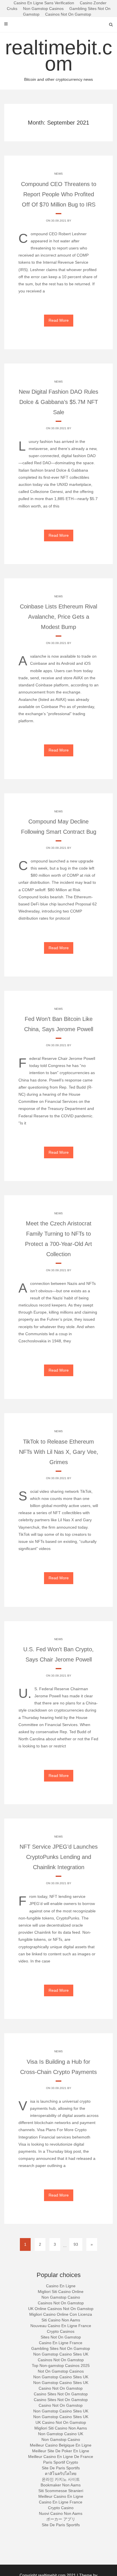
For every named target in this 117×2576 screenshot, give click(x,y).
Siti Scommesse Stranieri (61, 2491)
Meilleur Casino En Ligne (61, 2496)
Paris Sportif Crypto (61, 2462)
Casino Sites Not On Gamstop (61, 2394)
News (58, 174)
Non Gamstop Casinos (43, 9)
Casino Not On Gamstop (61, 2388)
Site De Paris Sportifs (61, 2468)
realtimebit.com (59, 59)
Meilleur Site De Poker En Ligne (61, 2451)
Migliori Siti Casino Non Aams (61, 2428)
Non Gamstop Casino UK (61, 2434)
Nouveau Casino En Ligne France (61, 2326)
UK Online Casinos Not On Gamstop (61, 2309)
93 (76, 2244)
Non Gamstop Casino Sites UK (61, 2354)
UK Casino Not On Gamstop (61, 2422)
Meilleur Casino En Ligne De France (61, 2457)
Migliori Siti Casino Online (61, 2292)
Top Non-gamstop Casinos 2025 (61, 2366)
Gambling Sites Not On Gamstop (61, 2348)
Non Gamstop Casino (61, 2297)
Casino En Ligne (61, 2286)
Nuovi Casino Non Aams (61, 2513)
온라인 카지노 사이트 (61, 2479)
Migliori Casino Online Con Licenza (61, 2314)
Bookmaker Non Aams (61, 2485)
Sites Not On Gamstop (61, 2337)
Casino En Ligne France (61, 2343)
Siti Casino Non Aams (61, 2320)
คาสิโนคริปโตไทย (61, 2474)
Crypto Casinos (61, 2331)
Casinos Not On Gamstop (68, 14)
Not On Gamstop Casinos (61, 2371)
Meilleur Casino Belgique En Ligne (61, 2445)
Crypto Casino (61, 2508)
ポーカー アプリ (61, 2519)
